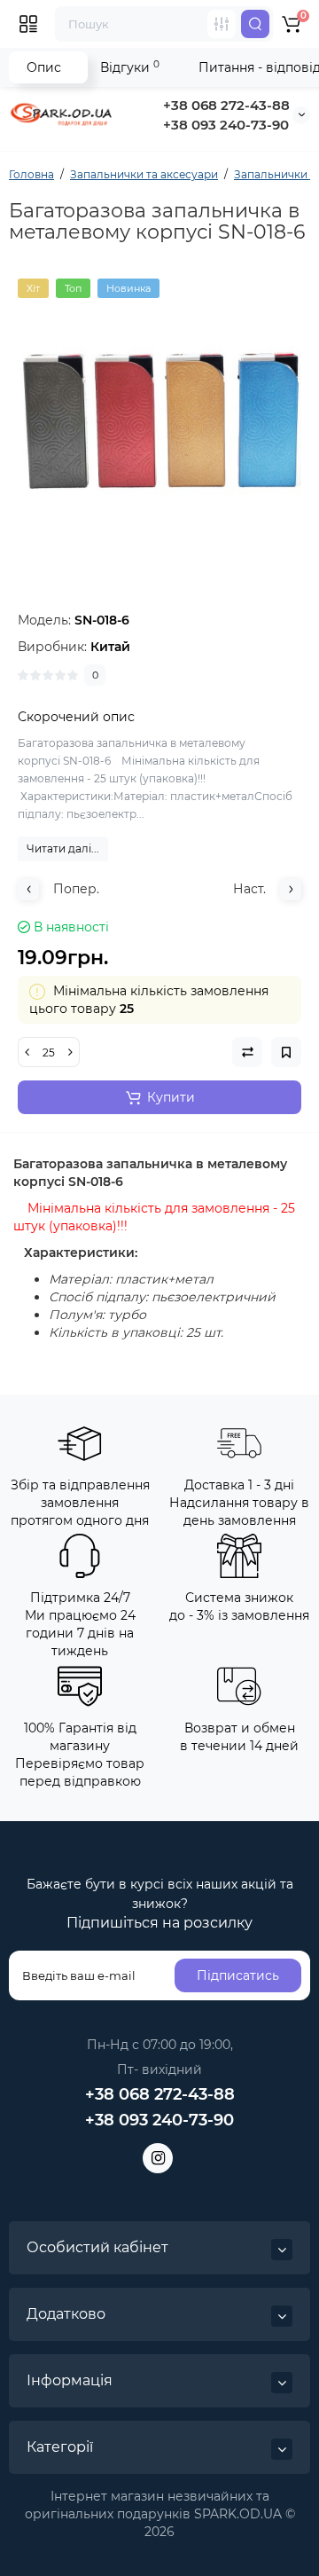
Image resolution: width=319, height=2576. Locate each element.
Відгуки (130, 67)
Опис (44, 67)
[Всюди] (222, 24)
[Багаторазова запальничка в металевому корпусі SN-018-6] (159, 420)
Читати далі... (63, 848)
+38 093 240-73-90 (226, 125)
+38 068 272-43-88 (226, 105)
